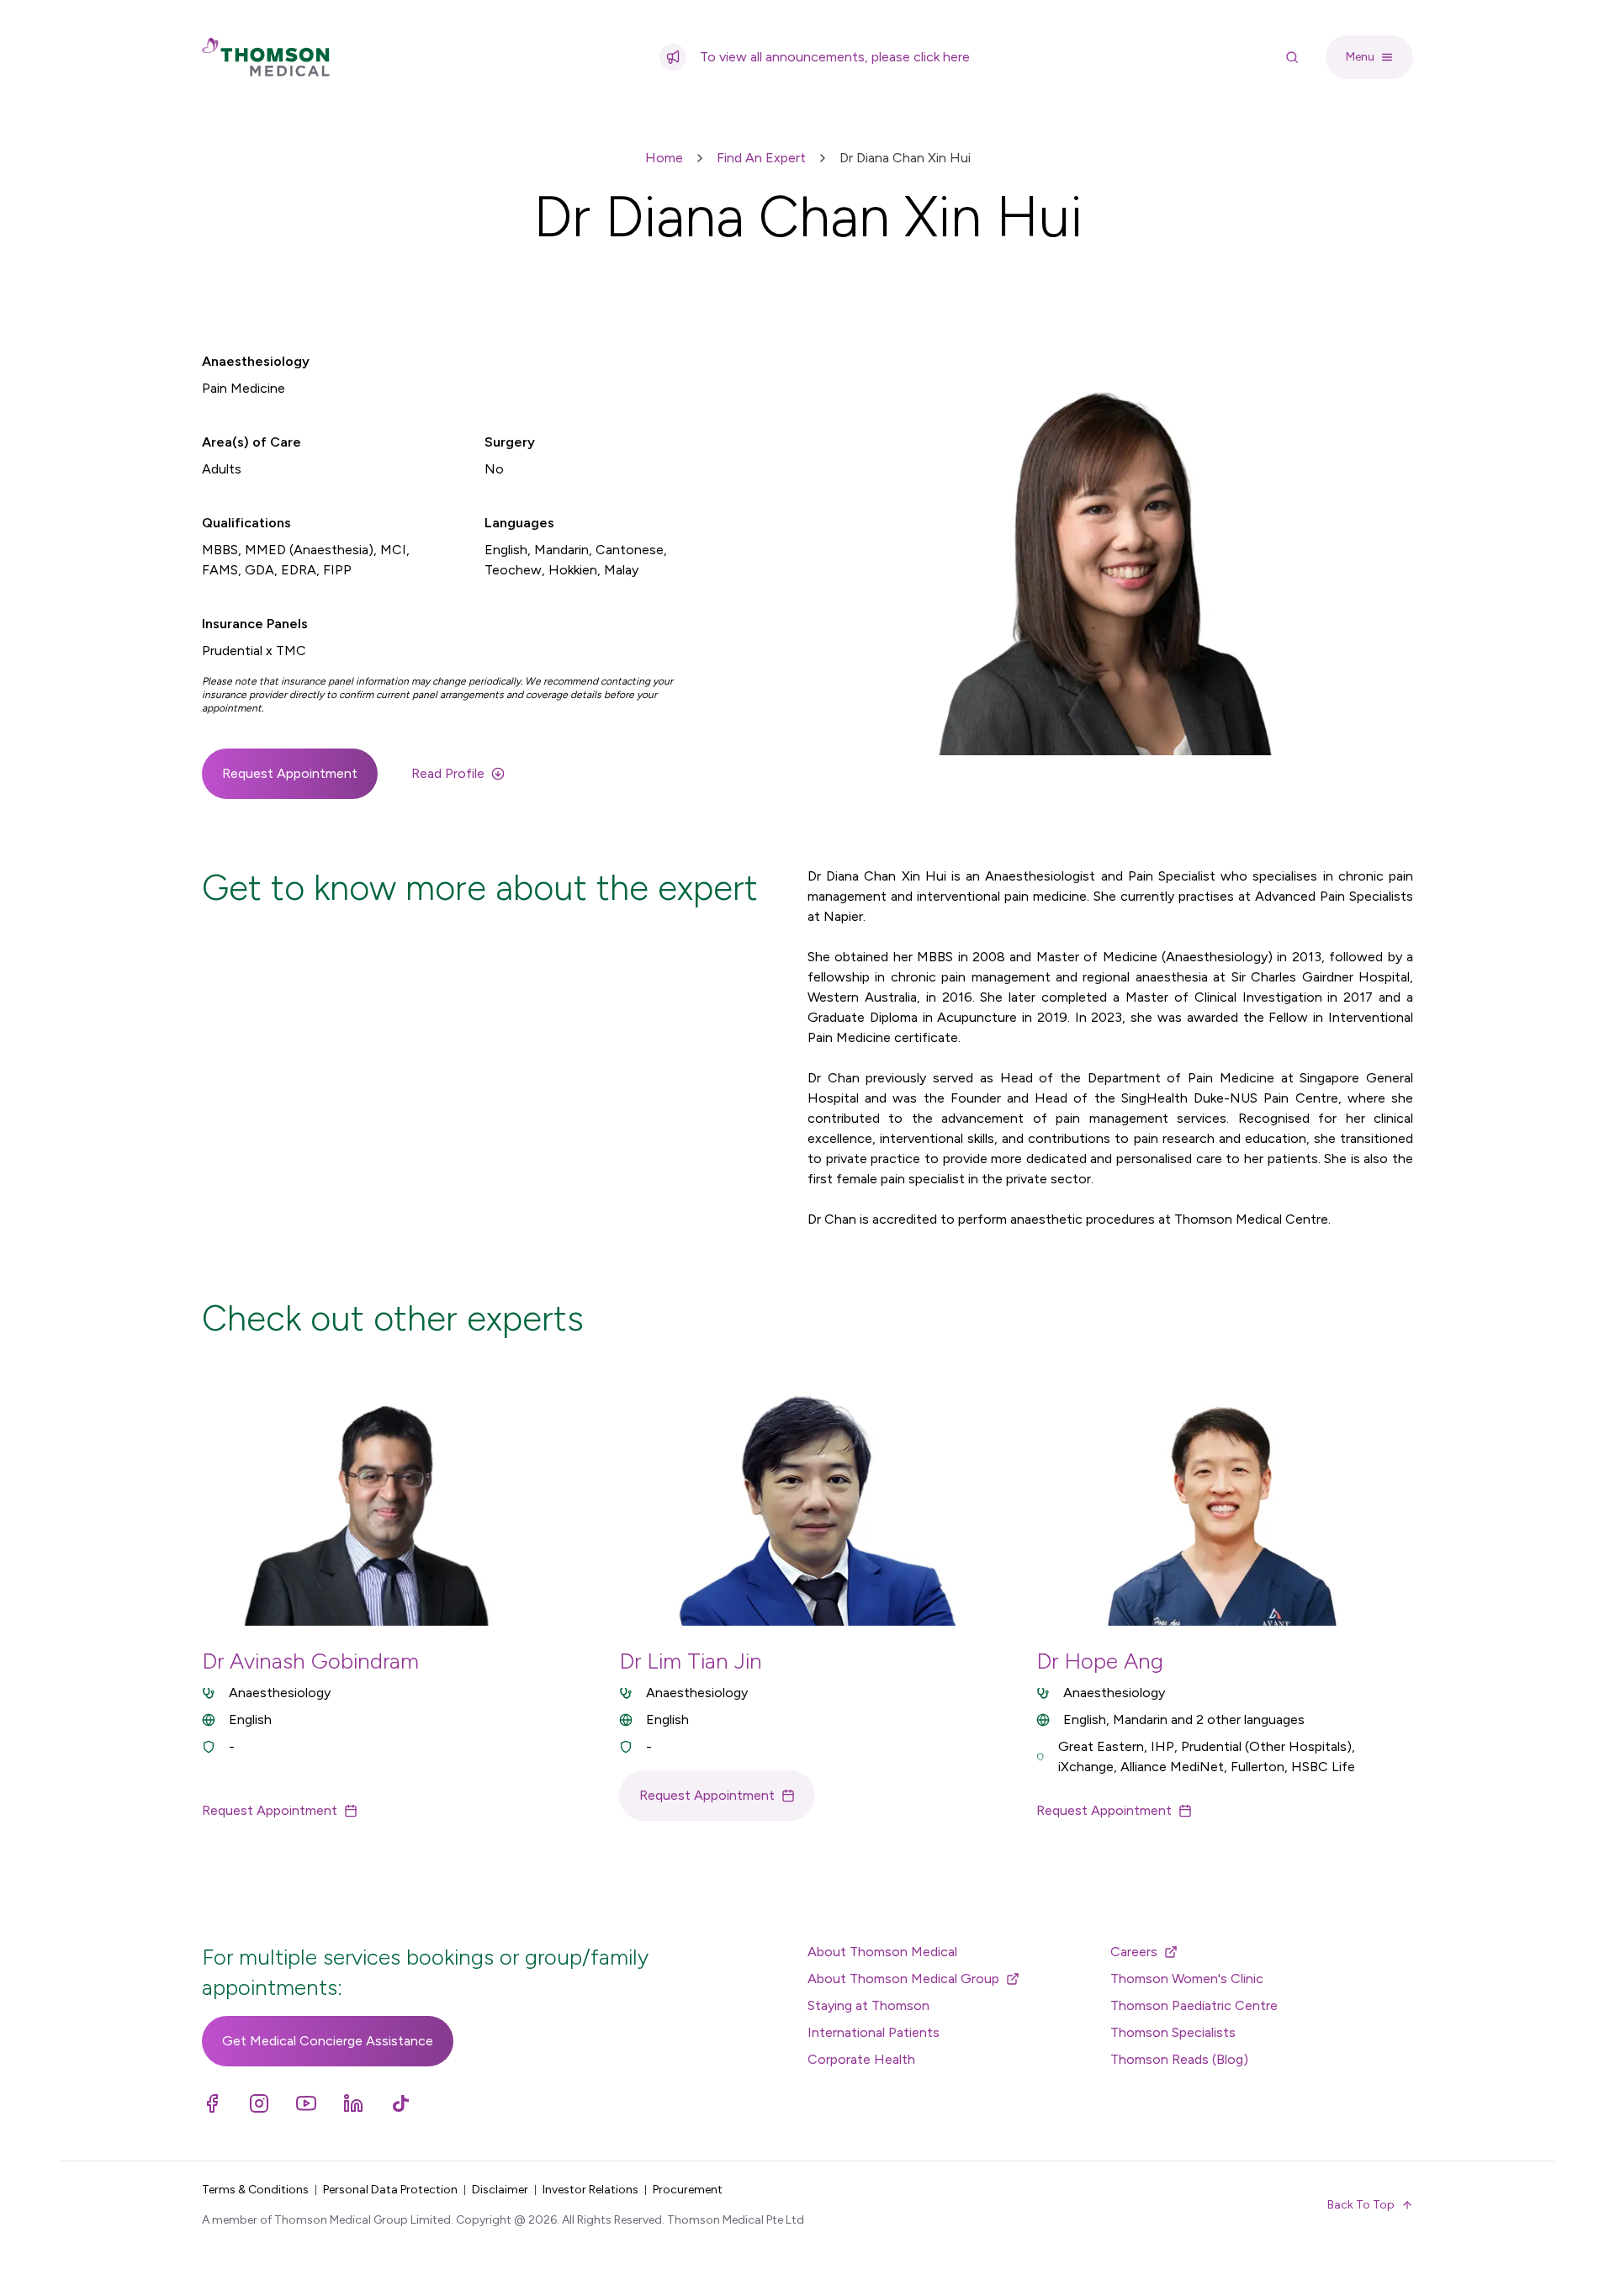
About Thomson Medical (882, 1952)
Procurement (688, 2190)
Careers (1134, 1952)
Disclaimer (500, 2190)
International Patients (874, 2032)
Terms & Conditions (255, 2190)
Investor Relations (590, 2190)
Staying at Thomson (868, 2005)
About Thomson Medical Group (903, 1979)
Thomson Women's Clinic (1187, 1979)
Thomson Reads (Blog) (1179, 2059)
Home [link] (664, 158)
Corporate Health (861, 2059)
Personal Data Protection (390, 2190)
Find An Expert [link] (761, 158)
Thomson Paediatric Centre (1194, 2005)
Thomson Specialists (1173, 2032)
